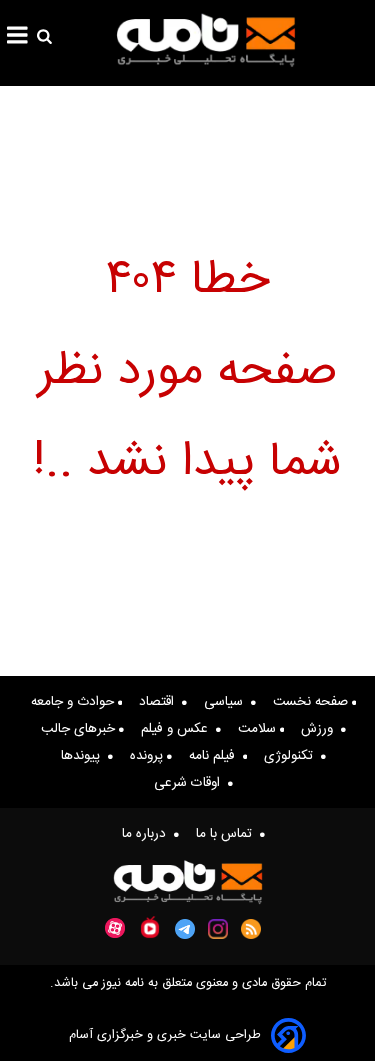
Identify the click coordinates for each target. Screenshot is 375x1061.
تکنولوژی (292, 756)
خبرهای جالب (80, 729)
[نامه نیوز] (206, 40)
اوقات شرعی (191, 783)
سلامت (259, 729)
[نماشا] (150, 927)
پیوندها (84, 756)
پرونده (148, 756)
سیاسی (227, 702)
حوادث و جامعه (74, 702)
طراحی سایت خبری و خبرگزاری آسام (165, 1035)
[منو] (17, 38)
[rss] (251, 929)
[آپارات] (115, 928)
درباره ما (148, 834)
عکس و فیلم (178, 729)
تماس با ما (228, 834)
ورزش (321, 729)
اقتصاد (160, 702)
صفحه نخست (312, 702)
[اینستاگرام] (218, 929)
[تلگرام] (185, 929)
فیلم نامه (216, 756)
